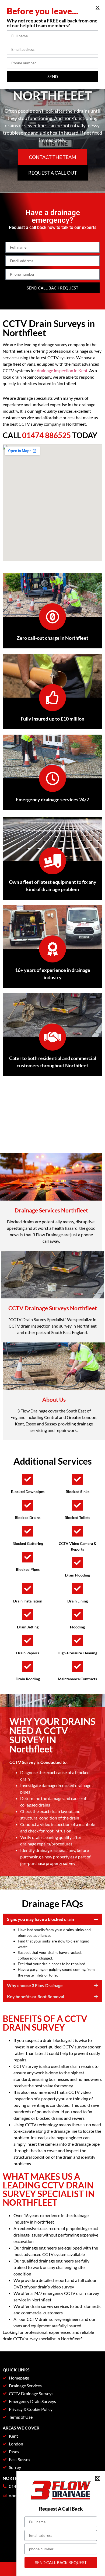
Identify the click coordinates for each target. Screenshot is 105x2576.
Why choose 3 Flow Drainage (35, 1985)
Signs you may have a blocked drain (41, 1919)
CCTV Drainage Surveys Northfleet (53, 1308)
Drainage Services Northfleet (51, 1210)
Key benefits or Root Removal (36, 1996)
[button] (52, 1919)
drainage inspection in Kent (62, 370)
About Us (54, 1399)
